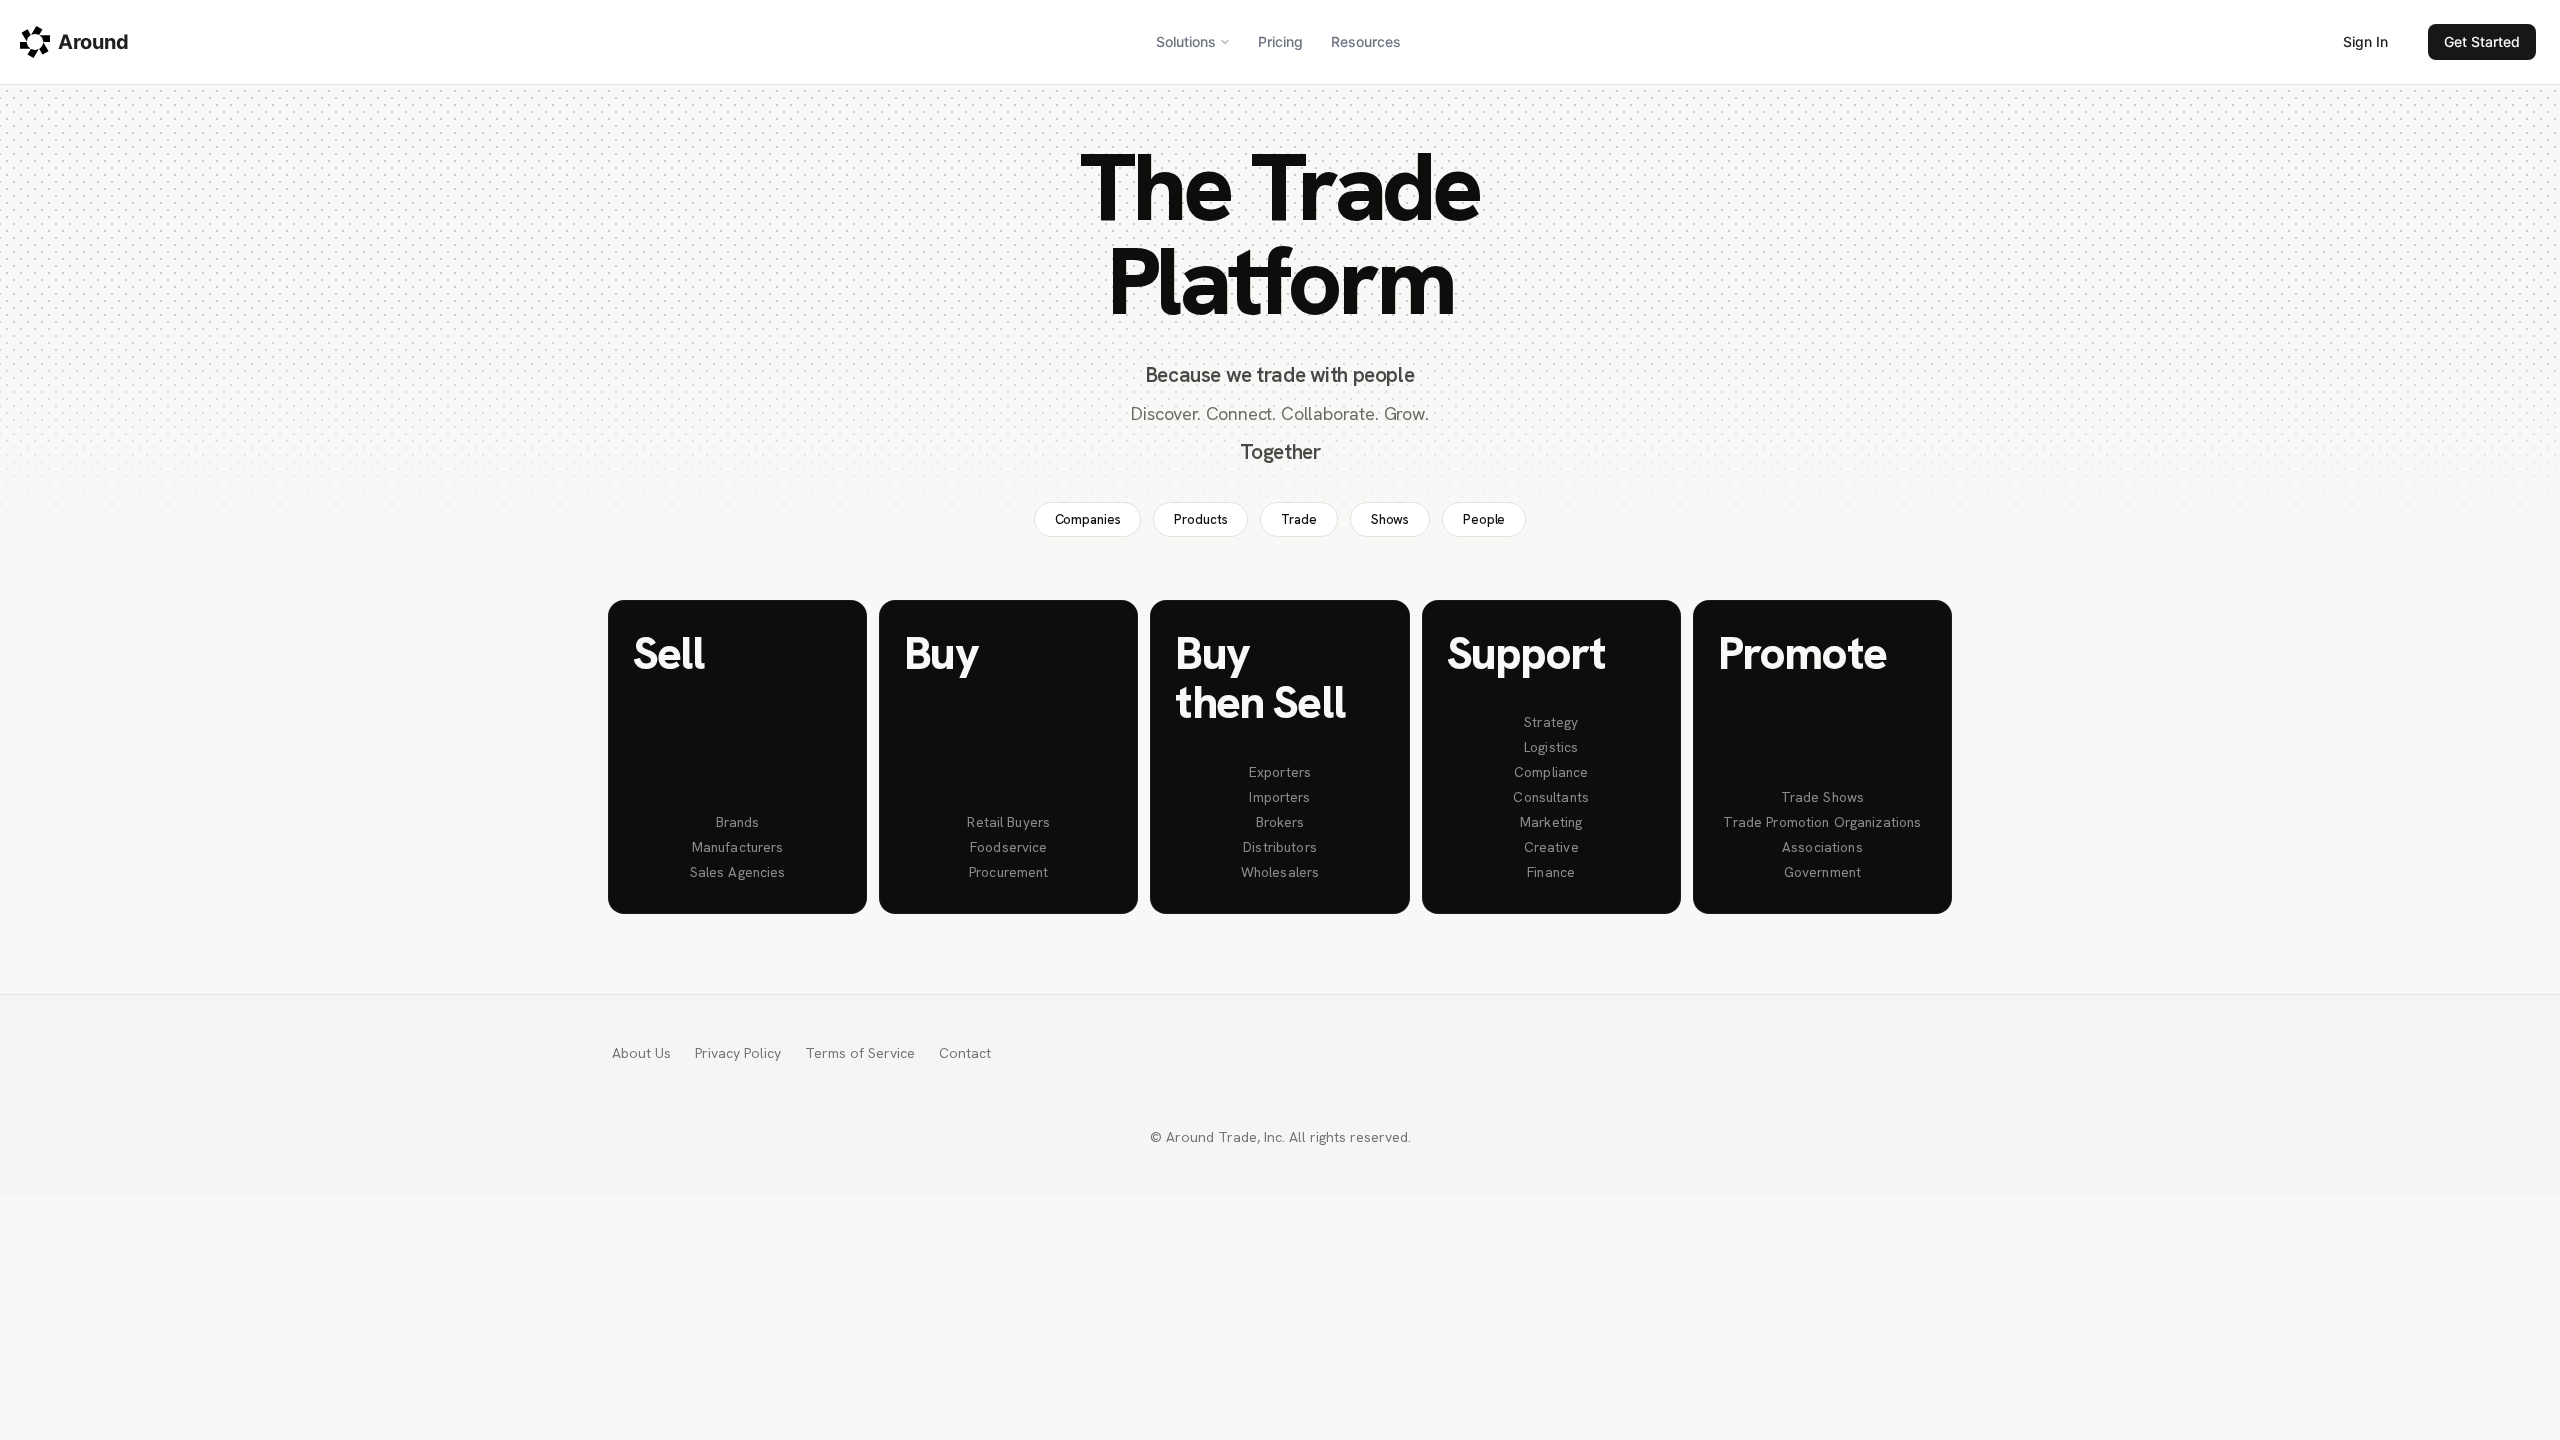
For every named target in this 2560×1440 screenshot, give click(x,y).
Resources (1366, 41)
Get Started (2482, 41)
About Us (641, 1053)
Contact (965, 1053)
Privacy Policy (738, 1053)
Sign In (2365, 41)
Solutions (1186, 41)
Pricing (1280, 41)
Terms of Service (860, 1053)
